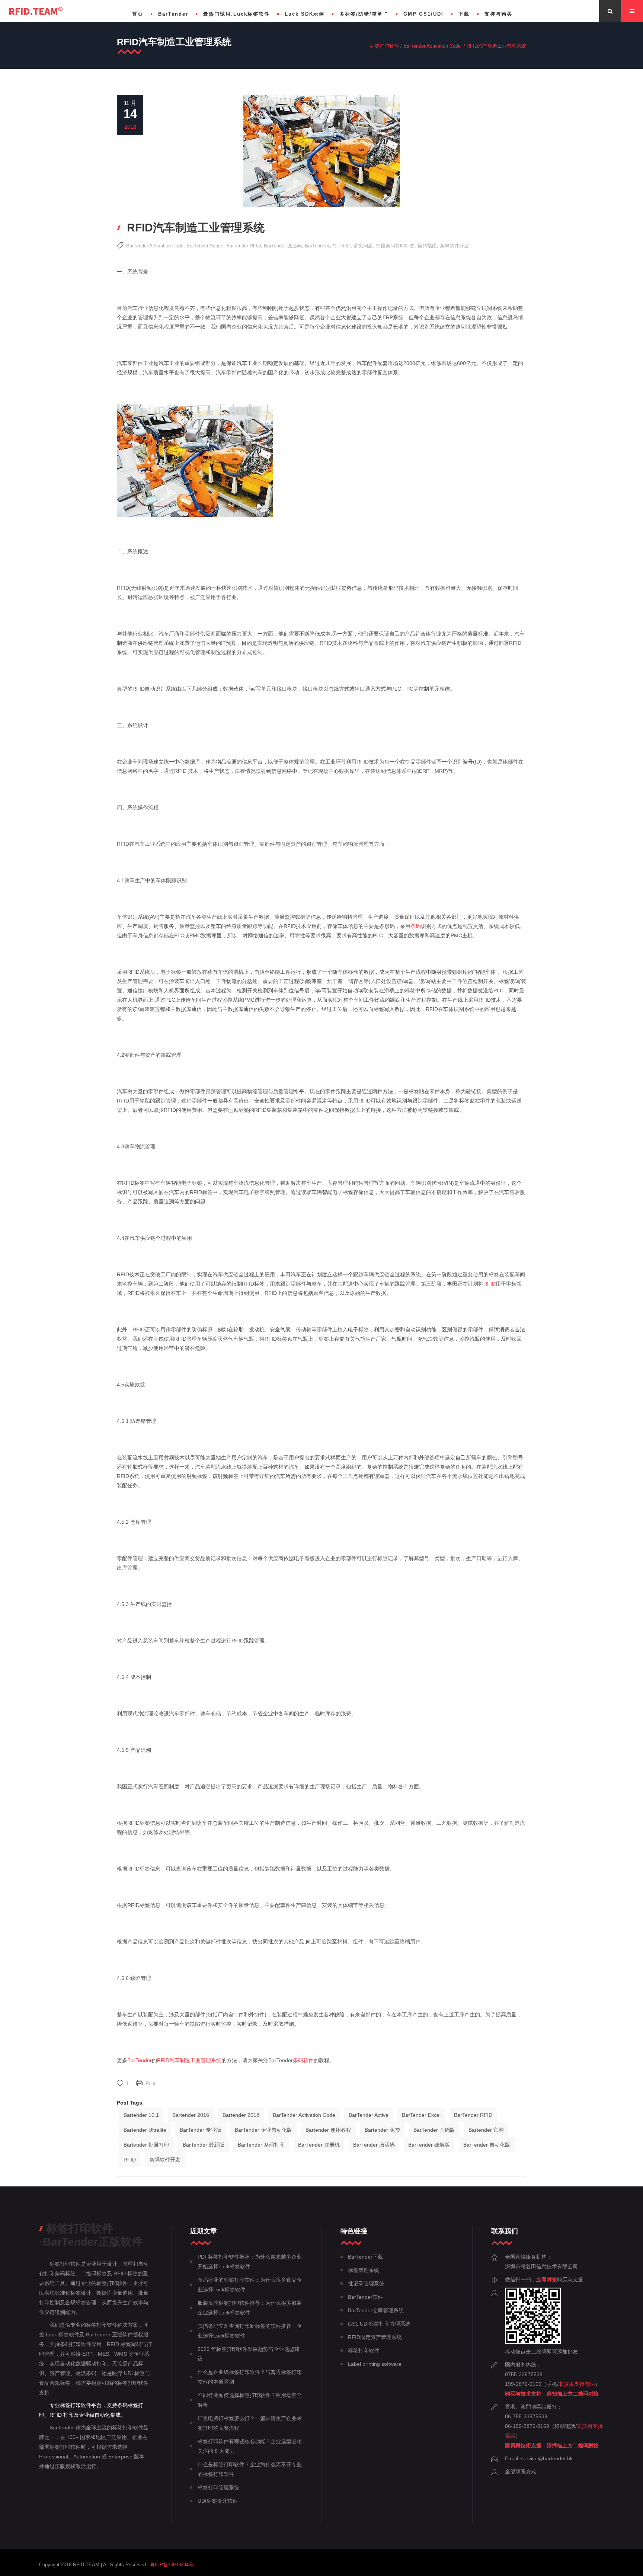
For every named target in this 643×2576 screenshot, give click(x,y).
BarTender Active (205, 246)
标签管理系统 (364, 2270)
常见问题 (363, 246)
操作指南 (427, 246)
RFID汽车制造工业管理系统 (189, 2060)
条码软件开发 (454, 246)
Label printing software (375, 2364)
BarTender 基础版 (434, 2130)
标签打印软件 (384, 46)
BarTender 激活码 (283, 246)
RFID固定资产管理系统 (375, 2337)
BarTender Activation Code (432, 46)
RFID (345, 246)
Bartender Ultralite (145, 2130)
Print (151, 2084)
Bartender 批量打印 (146, 2145)
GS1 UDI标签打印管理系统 (379, 2324)
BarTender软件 (365, 2297)
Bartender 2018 (241, 2115)
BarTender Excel (421, 2115)
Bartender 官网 (486, 2130)
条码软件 (303, 2060)
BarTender (140, 2060)
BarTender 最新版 (204, 2145)
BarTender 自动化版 (487, 2145)
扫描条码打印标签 (395, 246)
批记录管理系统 (366, 2284)
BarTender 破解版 (429, 2145)
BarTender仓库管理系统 (376, 2310)
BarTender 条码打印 (261, 2145)
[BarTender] (36, 11)
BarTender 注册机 (319, 2145)
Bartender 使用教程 (328, 2130)
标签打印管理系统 (218, 2487)
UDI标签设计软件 (218, 2501)
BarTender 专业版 (201, 2130)
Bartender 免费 (382, 2130)
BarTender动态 (321, 246)
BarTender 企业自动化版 (263, 2130)
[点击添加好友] (533, 2342)
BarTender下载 (365, 2257)
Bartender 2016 (191, 2115)
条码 (416, 926)
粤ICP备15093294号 (172, 2565)
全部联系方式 (521, 2471)
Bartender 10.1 (141, 2115)
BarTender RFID (244, 246)
